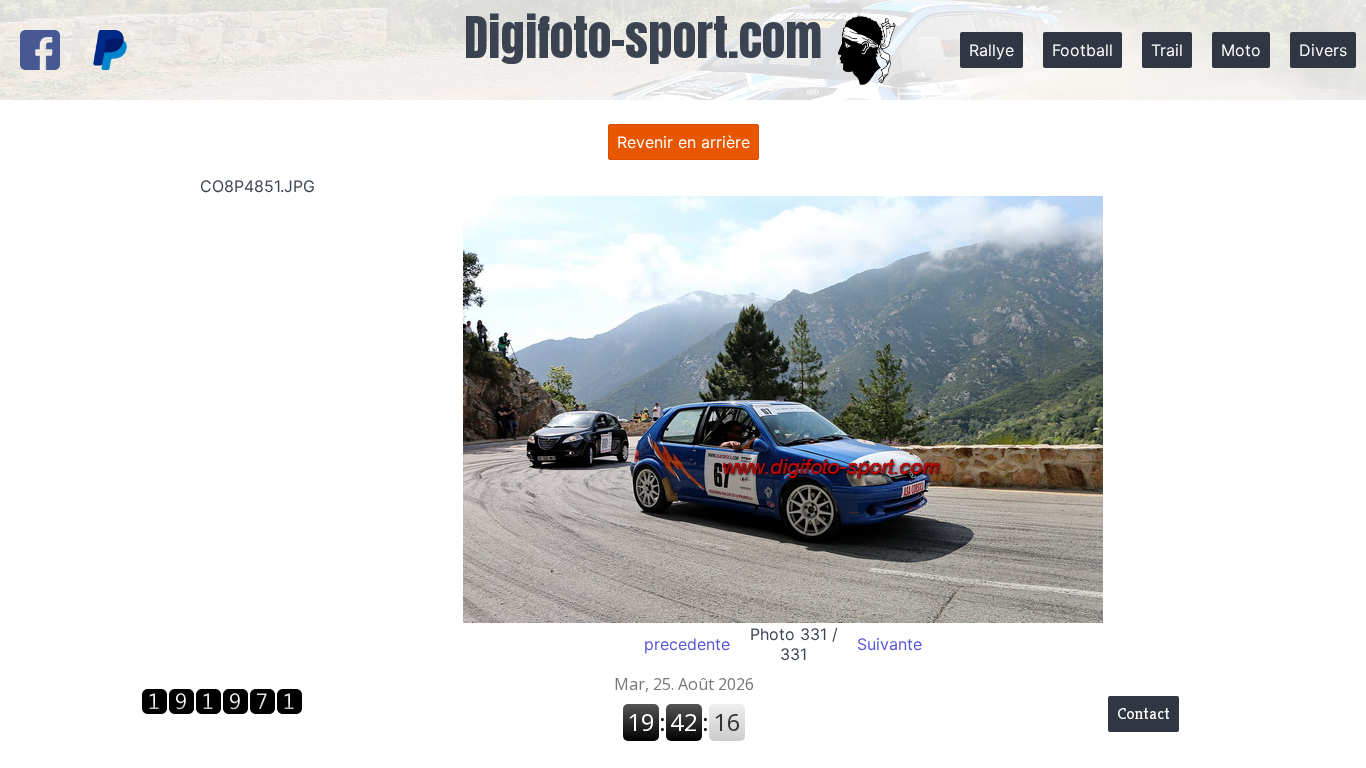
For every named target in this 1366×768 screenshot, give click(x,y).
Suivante (889, 644)
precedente (687, 644)
